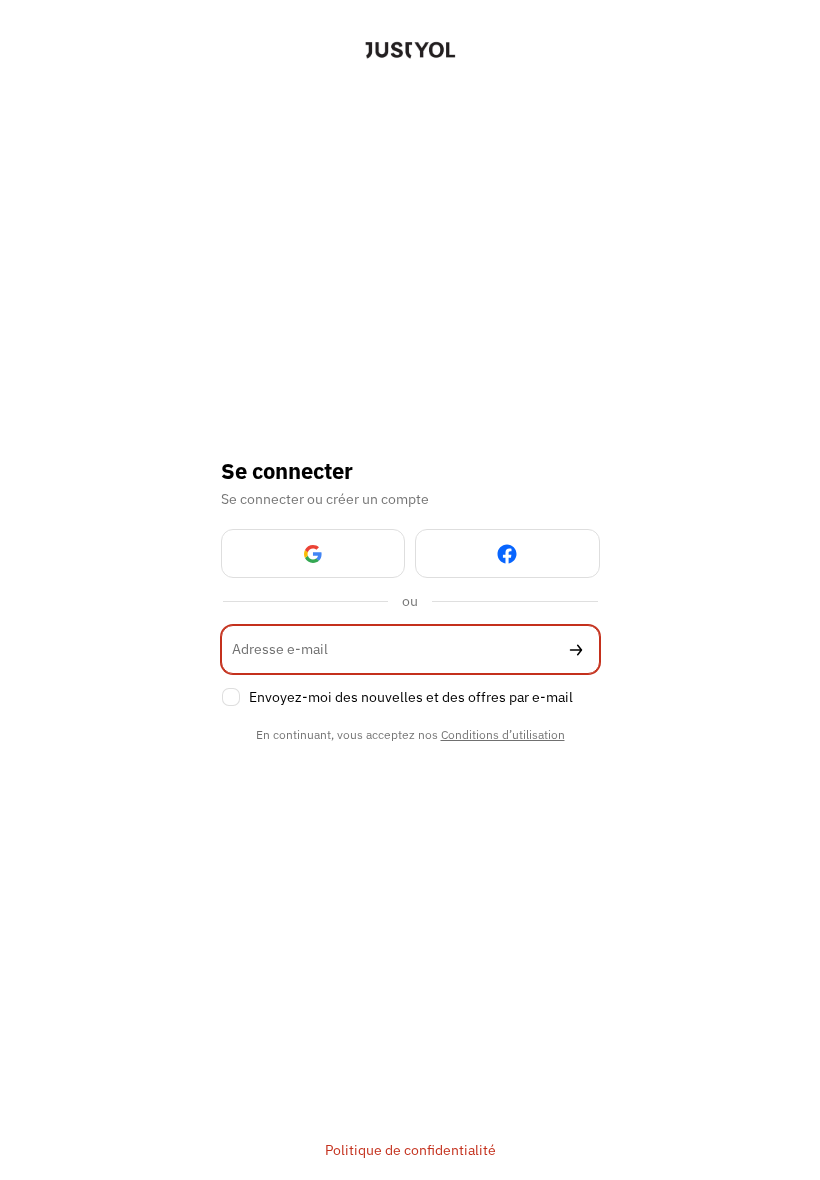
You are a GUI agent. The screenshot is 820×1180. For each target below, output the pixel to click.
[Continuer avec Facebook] (507, 553)
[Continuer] (576, 649)
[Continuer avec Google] (313, 553)
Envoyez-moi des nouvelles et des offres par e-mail (411, 697)
